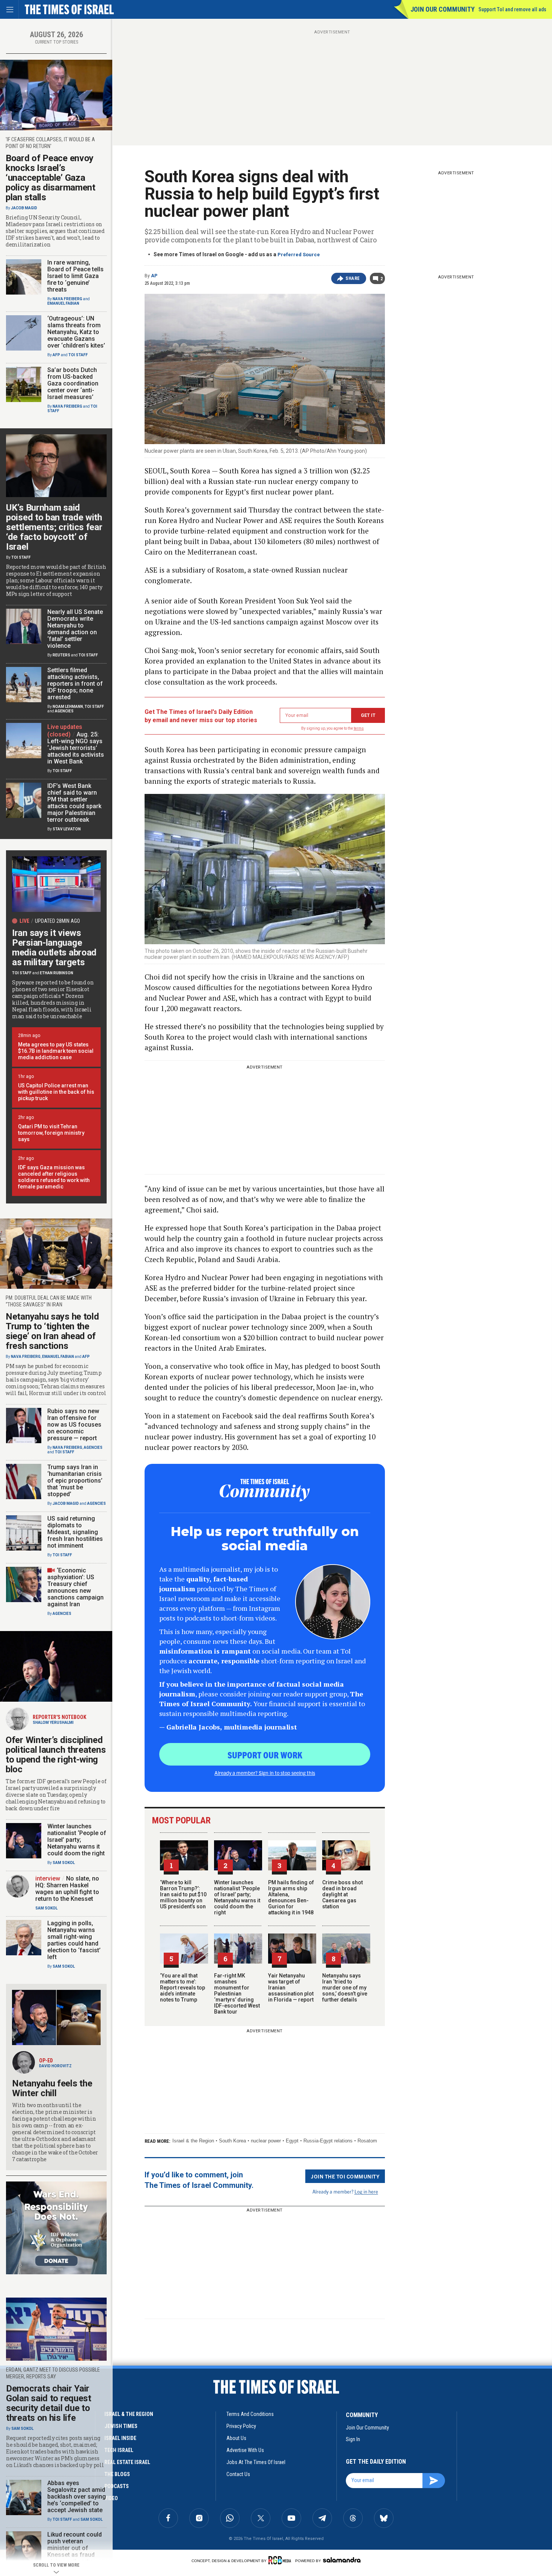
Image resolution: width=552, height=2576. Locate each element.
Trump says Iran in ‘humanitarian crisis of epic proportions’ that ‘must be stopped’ (75, 1481)
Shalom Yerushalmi (53, 1723)
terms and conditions (250, 2414)
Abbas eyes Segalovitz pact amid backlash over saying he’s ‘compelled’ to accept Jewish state (77, 2497)
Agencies (64, 711)
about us (236, 2438)
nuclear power (266, 2141)
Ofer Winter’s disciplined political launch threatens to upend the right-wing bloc (56, 1755)
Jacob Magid (24, 208)
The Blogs (117, 2474)
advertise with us (245, 2450)
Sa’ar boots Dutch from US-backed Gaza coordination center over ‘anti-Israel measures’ (73, 383)
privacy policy (241, 2426)
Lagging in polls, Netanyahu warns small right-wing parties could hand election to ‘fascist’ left (74, 1940)
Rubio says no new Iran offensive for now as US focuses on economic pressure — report (74, 1425)
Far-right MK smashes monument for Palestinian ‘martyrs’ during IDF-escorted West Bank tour (237, 1994)
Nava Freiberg (67, 299)
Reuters (61, 655)
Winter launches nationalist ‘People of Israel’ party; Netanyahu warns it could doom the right (237, 1897)
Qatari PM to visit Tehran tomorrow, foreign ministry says (51, 1133)
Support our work (265, 1755)
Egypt (292, 2141)
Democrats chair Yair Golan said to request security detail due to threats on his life (49, 2403)
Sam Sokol (64, 1863)
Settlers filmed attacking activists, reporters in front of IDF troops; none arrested (75, 684)
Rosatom (367, 2141)
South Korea (232, 2141)
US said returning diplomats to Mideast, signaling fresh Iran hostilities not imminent (75, 1532)
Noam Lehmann (68, 707)
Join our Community (443, 9)
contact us (238, 2474)
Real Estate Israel (127, 2462)
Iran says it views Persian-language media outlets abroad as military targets (54, 948)
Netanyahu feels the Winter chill (52, 2088)
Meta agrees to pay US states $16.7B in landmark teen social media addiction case (56, 1051)
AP (154, 276)
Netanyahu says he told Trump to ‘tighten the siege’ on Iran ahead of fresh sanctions (52, 1331)
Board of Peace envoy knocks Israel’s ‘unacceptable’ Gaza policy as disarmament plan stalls (51, 178)
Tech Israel (119, 2450)
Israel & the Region (193, 2141)
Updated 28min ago (57, 921)
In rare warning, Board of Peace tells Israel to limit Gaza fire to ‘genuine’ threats (75, 276)
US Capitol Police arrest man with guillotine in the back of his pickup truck (56, 1092)
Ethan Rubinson (57, 973)
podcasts (117, 2486)
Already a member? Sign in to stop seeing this (265, 1773)
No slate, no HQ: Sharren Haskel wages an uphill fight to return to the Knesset (67, 1889)
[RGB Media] (281, 2560)
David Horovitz (55, 2066)
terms (359, 728)
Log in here (366, 2191)
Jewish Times (121, 2426)
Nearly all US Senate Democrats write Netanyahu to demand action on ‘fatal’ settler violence (75, 629)
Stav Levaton (67, 829)
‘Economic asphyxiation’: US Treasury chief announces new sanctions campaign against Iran (75, 1587)
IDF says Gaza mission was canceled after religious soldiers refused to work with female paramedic (54, 1177)
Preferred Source (299, 255)
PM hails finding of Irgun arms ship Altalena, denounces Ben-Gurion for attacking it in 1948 (291, 1897)
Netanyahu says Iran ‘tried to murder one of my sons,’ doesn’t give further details (345, 1988)
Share (353, 278)
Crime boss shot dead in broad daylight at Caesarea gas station (342, 1894)
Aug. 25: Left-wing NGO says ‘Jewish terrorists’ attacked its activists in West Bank (76, 748)
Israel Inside (120, 2438)
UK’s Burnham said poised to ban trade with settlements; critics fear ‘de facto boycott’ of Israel (54, 527)
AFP (56, 355)
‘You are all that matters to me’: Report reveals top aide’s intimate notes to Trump (182, 1988)
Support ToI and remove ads (512, 9)
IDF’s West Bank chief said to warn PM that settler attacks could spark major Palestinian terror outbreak (74, 803)
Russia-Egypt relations (328, 2141)
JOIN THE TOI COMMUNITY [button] (345, 2176)
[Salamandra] (342, 2560)
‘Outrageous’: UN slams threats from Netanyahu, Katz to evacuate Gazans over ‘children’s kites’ (76, 332)
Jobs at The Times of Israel (256, 2462)
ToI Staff (78, 355)
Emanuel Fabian (63, 303)
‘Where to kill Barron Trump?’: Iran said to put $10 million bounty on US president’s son (183, 1894)
